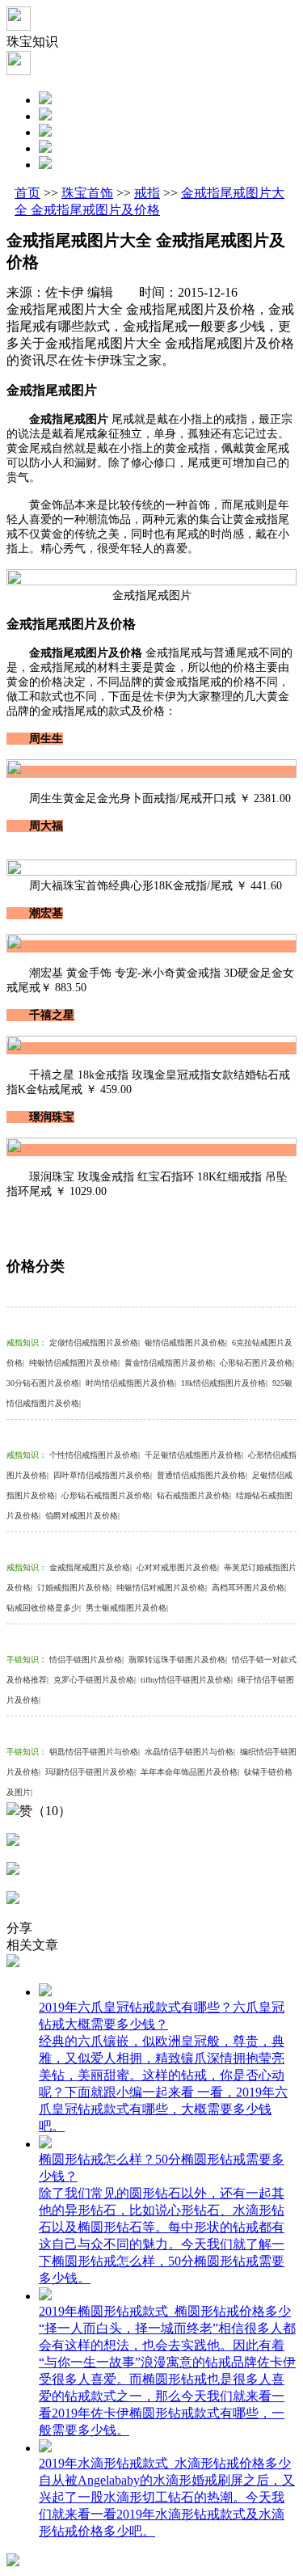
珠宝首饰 (87, 193)
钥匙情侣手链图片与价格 (95, 1752)
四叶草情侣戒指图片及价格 (103, 1475)
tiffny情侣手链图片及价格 (187, 1680)
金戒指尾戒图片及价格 (90, 1567)
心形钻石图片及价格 (257, 1363)
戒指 (147, 193)
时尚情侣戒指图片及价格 (131, 1383)
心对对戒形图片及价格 (178, 1567)
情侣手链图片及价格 (86, 1660)
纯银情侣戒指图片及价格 (74, 1363)
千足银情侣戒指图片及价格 (194, 1455)
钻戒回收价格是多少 (44, 1608)
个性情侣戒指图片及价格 (95, 1455)
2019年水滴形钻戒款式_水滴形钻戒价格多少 (165, 2463)
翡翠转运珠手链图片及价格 (178, 1660)
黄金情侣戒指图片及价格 (170, 1363)
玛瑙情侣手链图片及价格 (90, 1772)
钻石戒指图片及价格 (194, 1495)
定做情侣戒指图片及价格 (95, 1343)
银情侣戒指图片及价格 (186, 1343)
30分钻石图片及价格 (44, 1383)
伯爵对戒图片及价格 (82, 1516)
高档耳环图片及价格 (249, 1588)
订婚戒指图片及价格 (74, 1588)
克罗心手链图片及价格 (95, 1680)
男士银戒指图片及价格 (127, 1608)
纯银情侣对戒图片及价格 (162, 1588)
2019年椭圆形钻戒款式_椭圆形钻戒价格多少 (165, 2311)
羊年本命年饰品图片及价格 (190, 1772)
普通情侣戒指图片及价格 (202, 1475)
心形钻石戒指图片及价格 (107, 1495)
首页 (27, 193)
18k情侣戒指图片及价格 (224, 1383)
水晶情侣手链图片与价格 (190, 1752)
